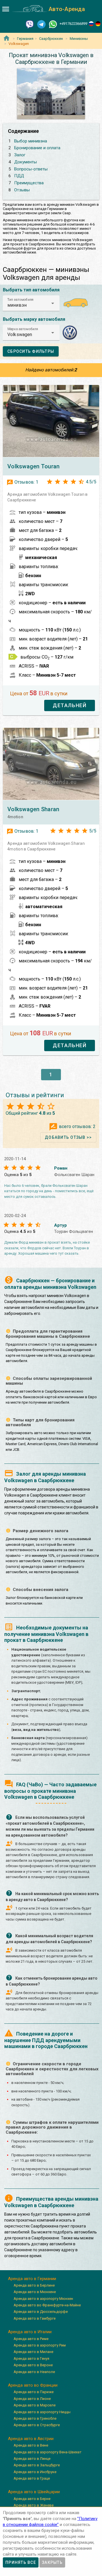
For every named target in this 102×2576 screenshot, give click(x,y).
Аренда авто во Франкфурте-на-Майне (47, 2305)
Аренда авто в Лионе (32, 2399)
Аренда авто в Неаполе (34, 2372)
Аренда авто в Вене (31, 2445)
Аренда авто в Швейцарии (34, 2492)
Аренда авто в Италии (30, 2332)
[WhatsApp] (53, 24)
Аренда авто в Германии (32, 2279)
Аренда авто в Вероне (33, 2365)
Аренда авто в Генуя (31, 2359)
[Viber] (30, 24)
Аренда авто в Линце (32, 2459)
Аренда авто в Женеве (34, 2505)
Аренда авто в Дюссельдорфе (41, 2312)
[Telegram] (41, 24)
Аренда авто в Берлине (34, 2285)
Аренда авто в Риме (31, 2339)
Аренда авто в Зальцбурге (37, 2465)
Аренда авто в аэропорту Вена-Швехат (48, 2452)
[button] (31, 303)
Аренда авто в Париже (34, 2392)
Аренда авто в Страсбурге (37, 2425)
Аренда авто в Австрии (31, 2439)
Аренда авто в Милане (33, 2352)
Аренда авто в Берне (32, 2499)
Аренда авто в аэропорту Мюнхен (43, 2299)
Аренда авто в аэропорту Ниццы (42, 2412)
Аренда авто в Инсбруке (35, 2472)
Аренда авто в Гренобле (35, 2418)
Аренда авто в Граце (32, 2478)
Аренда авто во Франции (33, 2385)
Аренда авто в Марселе (35, 2405)
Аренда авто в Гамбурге (35, 2318)
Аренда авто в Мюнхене (35, 2292)
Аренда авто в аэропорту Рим (40, 2345)
